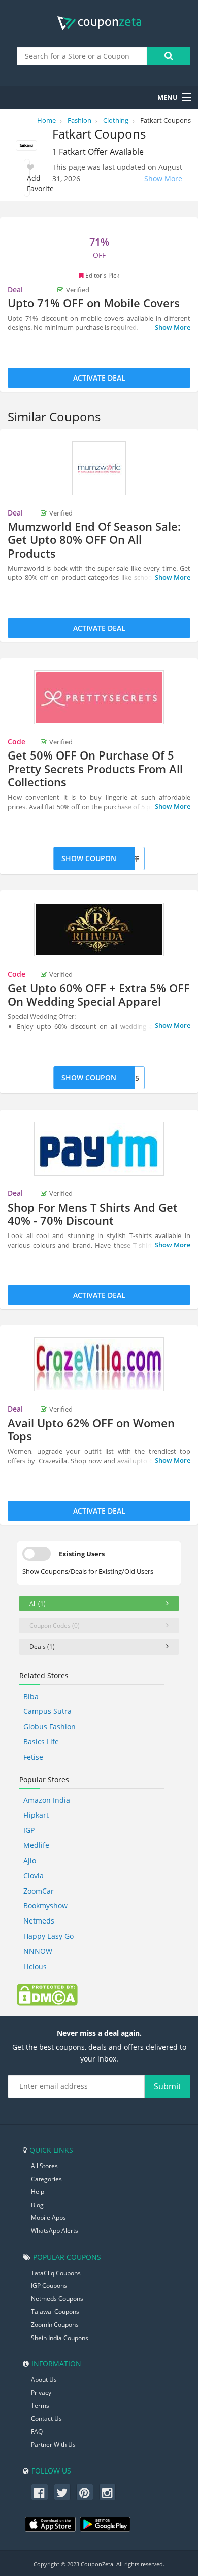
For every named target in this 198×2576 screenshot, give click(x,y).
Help (38, 2192)
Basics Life (41, 1742)
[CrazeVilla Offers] (99, 1364)
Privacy (41, 2393)
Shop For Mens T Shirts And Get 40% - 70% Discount (93, 1214)
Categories (46, 2179)
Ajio (30, 1860)
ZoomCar (39, 1891)
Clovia (34, 1876)
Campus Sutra (47, 1711)
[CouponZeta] (99, 23)
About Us (44, 2379)
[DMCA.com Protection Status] (47, 1994)
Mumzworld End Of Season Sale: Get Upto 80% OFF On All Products (94, 540)
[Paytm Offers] (99, 1149)
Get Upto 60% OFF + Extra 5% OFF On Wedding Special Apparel (99, 994)
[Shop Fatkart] (26, 146)
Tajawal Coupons (55, 2311)
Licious (35, 1966)
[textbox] (82, 56)
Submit (168, 2086)
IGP (29, 1830)
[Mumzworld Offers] (99, 468)
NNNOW (38, 1951)
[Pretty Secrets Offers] (99, 697)
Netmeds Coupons (57, 2299)
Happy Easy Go (48, 1936)
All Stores (44, 2166)
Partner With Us (53, 2444)
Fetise (33, 1757)
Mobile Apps (48, 2218)
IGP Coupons (49, 2286)
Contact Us (46, 2418)
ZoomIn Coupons (55, 2325)
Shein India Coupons (60, 2338)
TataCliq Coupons (56, 2273)
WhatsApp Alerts (55, 2231)
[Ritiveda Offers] (99, 930)
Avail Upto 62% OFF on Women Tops (91, 1429)
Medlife (36, 1845)
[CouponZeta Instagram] (108, 2492)
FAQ (37, 2432)
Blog (37, 2205)
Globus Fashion (49, 1726)
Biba (31, 1696)
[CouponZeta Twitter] (62, 2492)
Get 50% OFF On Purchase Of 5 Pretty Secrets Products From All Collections (95, 768)
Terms (40, 2405)
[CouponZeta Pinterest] (85, 2492)
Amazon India (47, 1800)
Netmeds (39, 1921)
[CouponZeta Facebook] (40, 2492)
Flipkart (36, 1815)
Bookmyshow (45, 1905)
